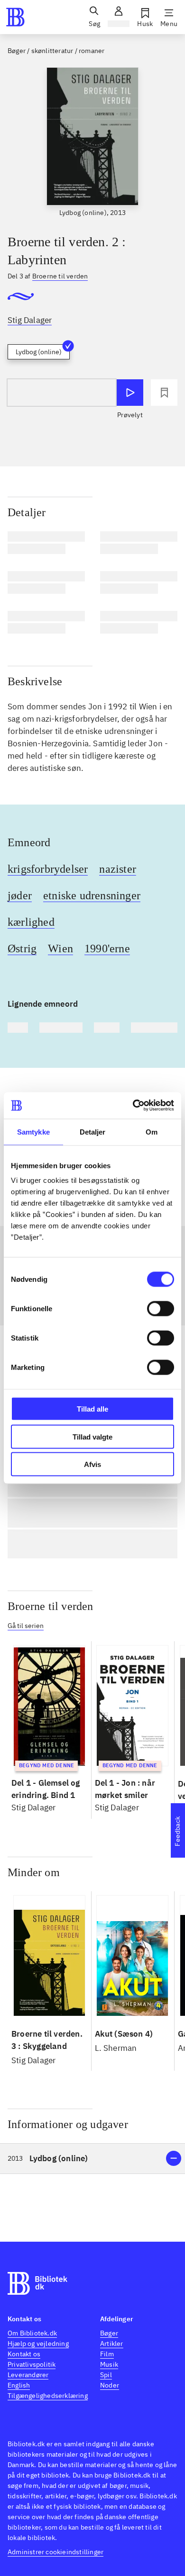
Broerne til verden (51, 1606)
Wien (60, 948)
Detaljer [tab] (93, 1131)
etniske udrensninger (92, 895)
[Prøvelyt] (130, 393)
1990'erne (107, 948)
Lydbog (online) (39, 352)
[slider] (92, 143)
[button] (92, 2159)
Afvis (92, 1464)
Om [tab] (152, 1131)
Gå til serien (26, 1626)
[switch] (161, 1309)
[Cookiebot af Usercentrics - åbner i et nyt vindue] (133, 1106)
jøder (20, 895)
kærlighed (31, 922)
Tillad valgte (92, 1436)
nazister (118, 869)
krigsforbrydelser (48, 869)
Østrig (22, 948)
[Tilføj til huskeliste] (164, 393)
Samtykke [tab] (33, 1131)
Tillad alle (92, 1409)
